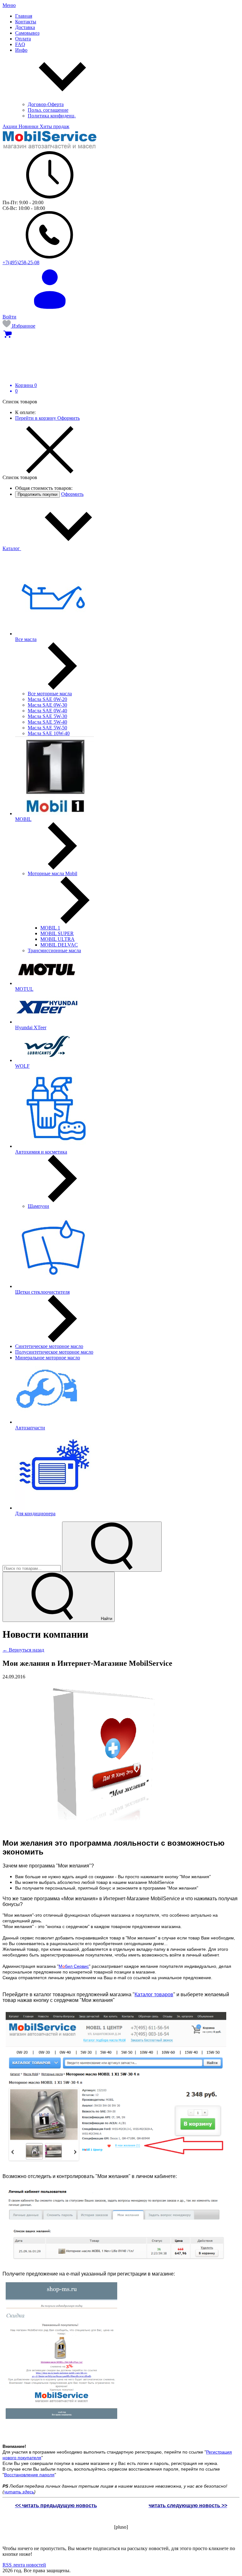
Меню (9, 5)
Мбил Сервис (74, 1966)
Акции (11, 126)
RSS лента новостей (24, 2565)
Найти (106, 1619)
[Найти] (112, 1547)
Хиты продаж (55, 126)
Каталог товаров (154, 1994)
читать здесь (19, 2492)
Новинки (29, 126)
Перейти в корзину (36, 418)
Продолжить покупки (37, 494)
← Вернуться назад (23, 1650)
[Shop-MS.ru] (50, 148)
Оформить (69, 418)
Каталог (12, 548)
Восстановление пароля (29, 2475)
